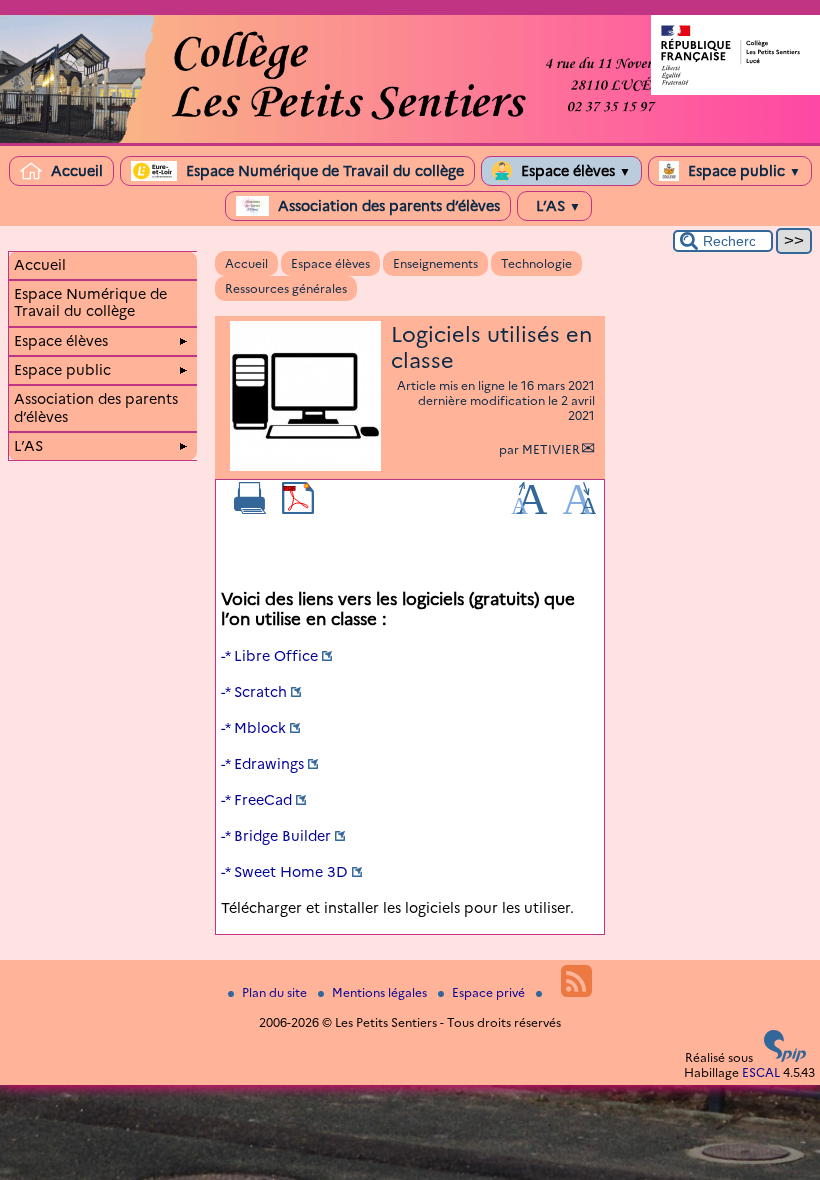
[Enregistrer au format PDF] (298, 509)
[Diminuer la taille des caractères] (579, 509)
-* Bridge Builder (276, 836)
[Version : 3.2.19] (785, 1057)
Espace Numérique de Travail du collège (323, 171)
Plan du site (276, 992)
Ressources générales (286, 288)
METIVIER (551, 449)
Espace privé (490, 992)
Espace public (742, 171)
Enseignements (435, 263)
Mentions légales (381, 992)
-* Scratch (254, 692)
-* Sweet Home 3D (284, 872)
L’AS (556, 206)
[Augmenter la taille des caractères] (529, 509)
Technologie (536, 263)
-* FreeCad (256, 800)
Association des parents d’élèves (387, 206)
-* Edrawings (262, 764)
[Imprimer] (250, 509)
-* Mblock (253, 728)
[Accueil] (410, 138)
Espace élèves (574, 171)
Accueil (75, 171)
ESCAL (761, 1072)
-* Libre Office (269, 656)
